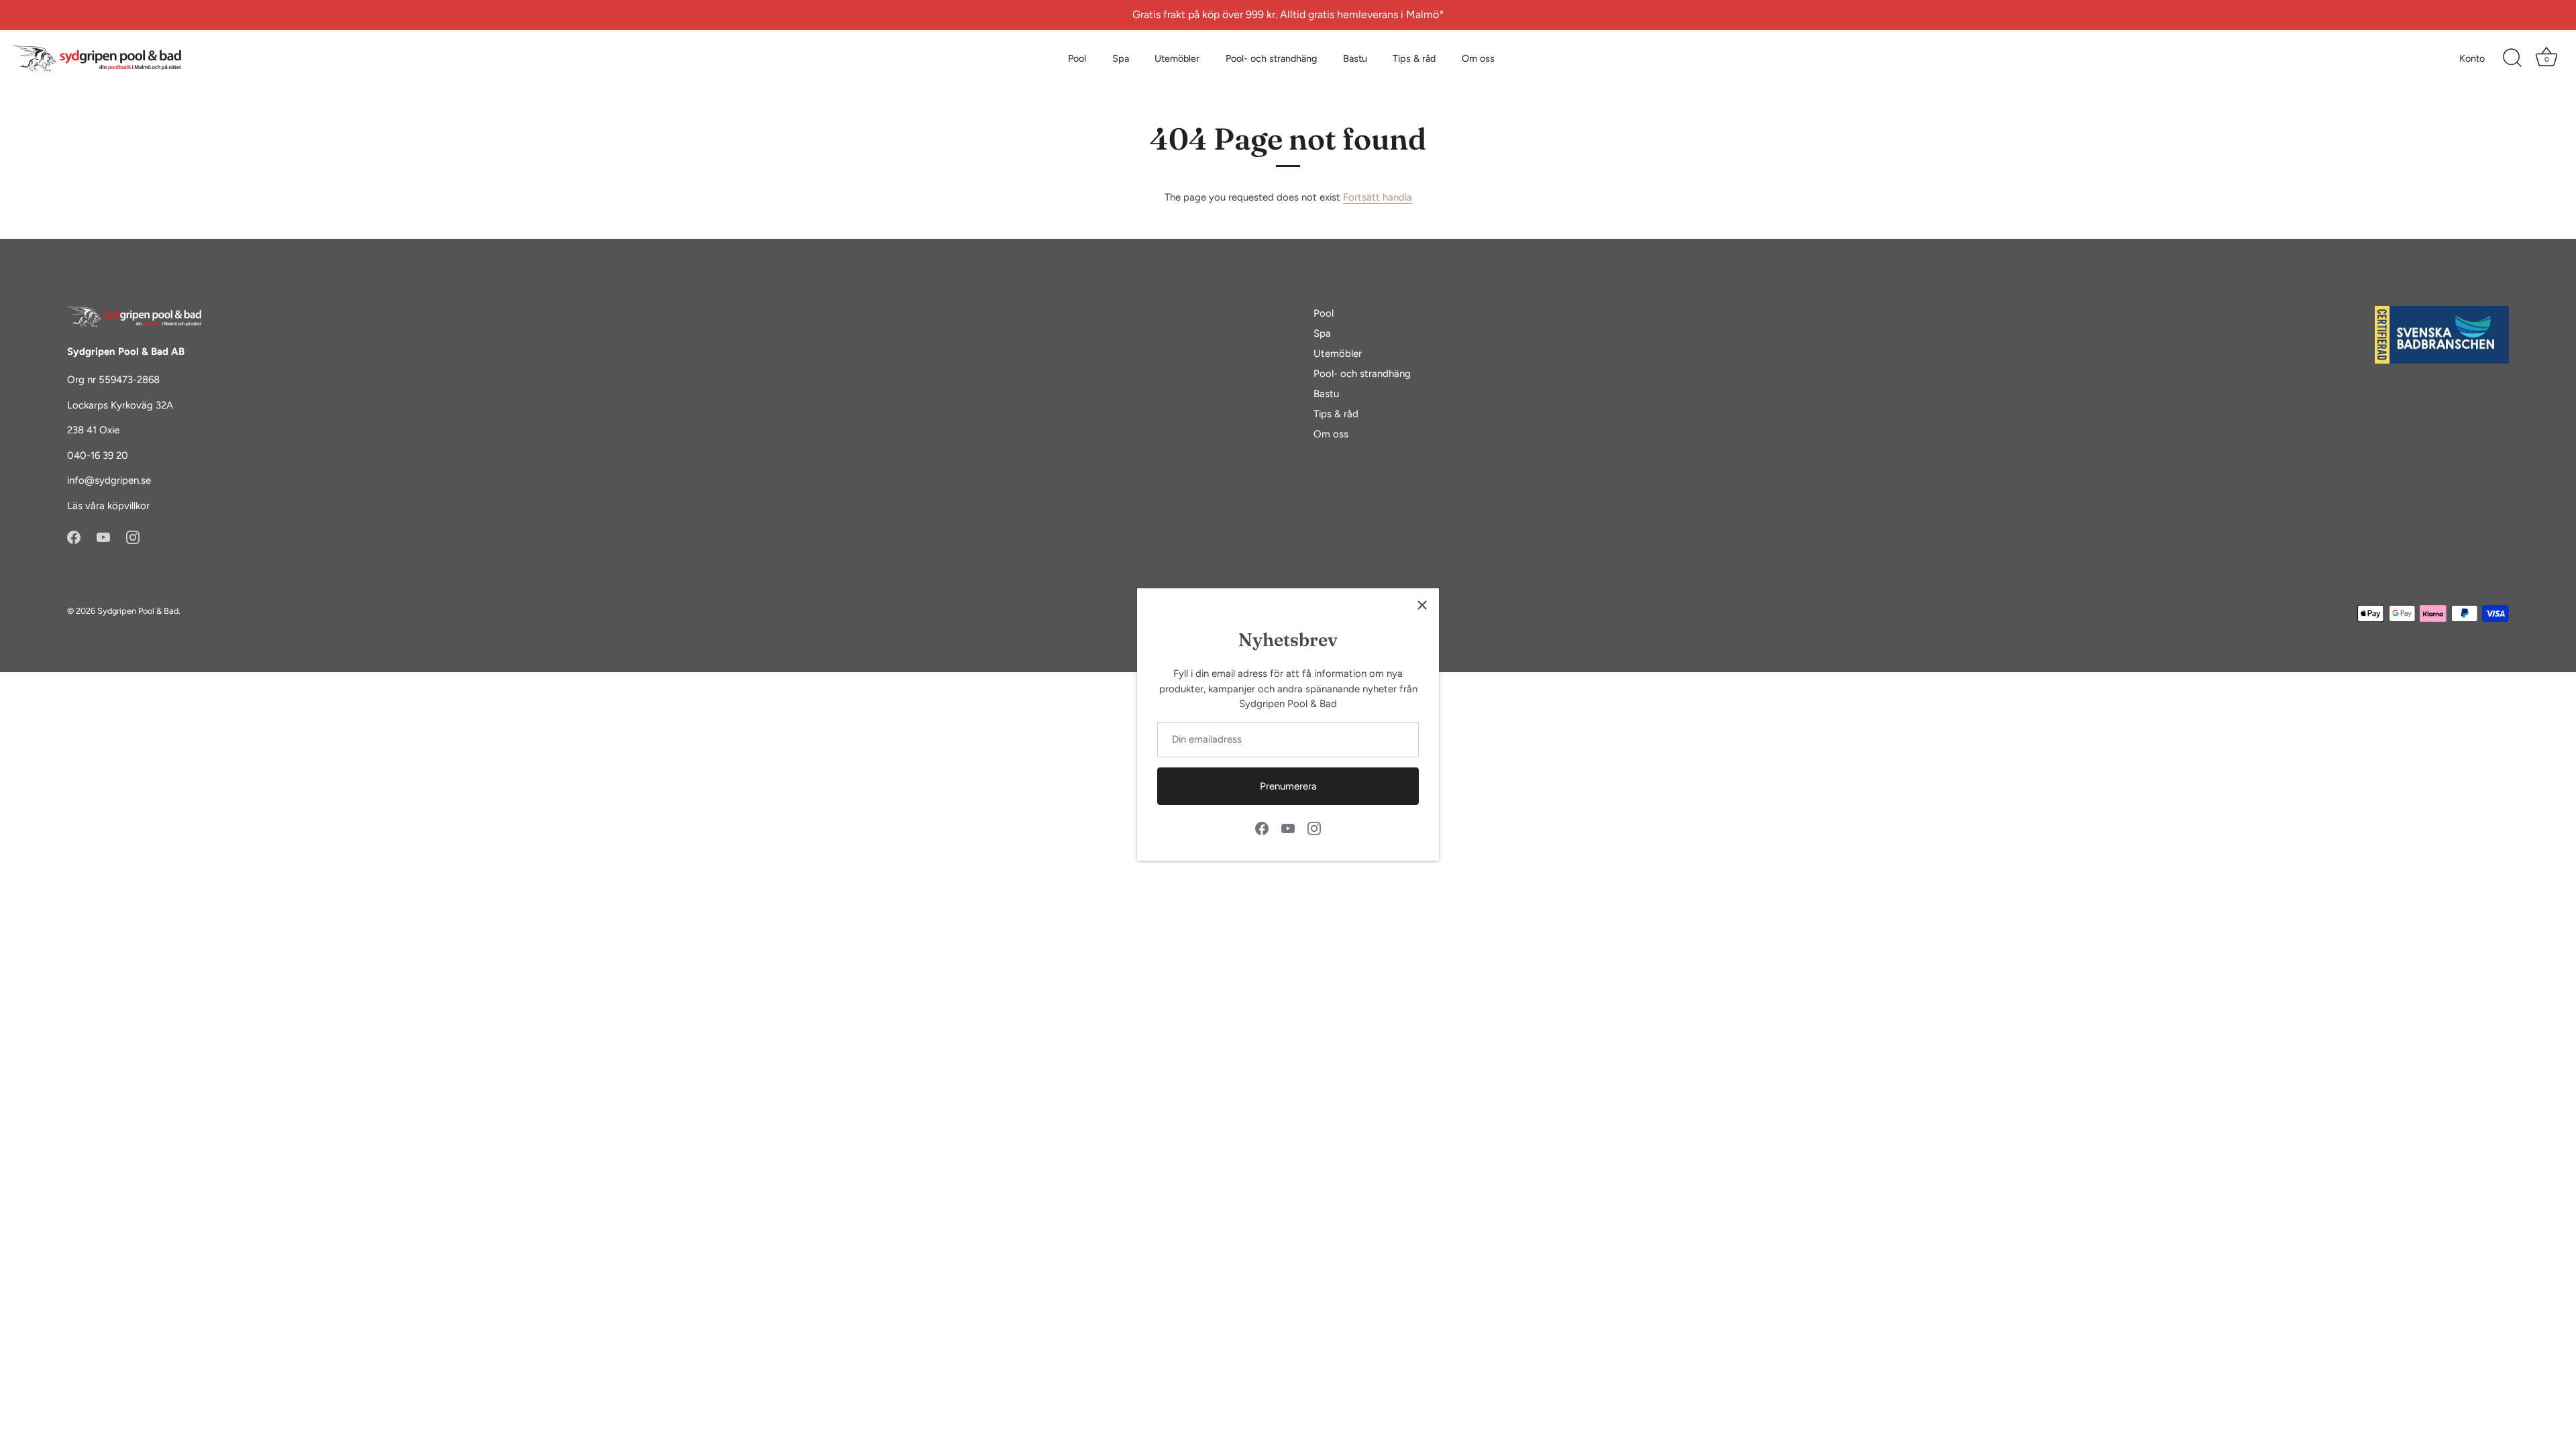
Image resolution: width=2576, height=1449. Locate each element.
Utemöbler (1177, 58)
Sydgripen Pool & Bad (138, 611)
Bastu (1355, 58)
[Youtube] (1288, 828)
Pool (1077, 58)
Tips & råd (1414, 58)
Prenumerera (1288, 786)
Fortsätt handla (1378, 197)
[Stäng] (1422, 605)
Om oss (1478, 58)
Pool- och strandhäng (1271, 58)
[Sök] (2512, 58)
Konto (2472, 58)
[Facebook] (1262, 828)
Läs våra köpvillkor (108, 506)
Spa (1121, 58)
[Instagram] (1314, 828)
